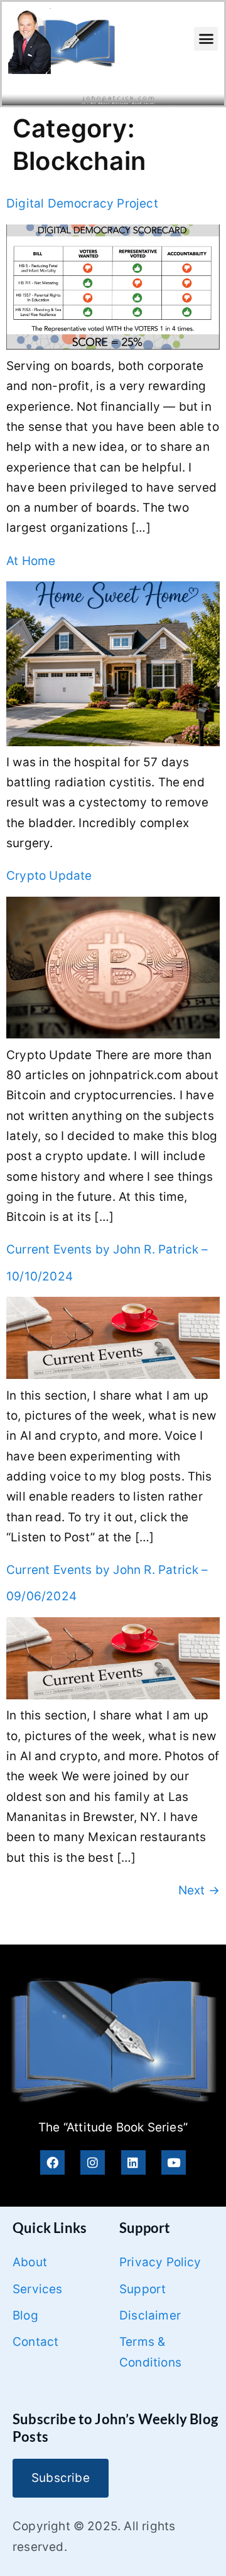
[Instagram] (93, 2162)
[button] (206, 39)
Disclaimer (150, 2315)
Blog (25, 2315)
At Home (31, 561)
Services (38, 2289)
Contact (35, 2342)
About (30, 2262)
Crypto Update (49, 876)
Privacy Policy (160, 2262)
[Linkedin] (133, 2162)
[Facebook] (52, 2162)
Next (199, 1890)
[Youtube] (174, 2162)
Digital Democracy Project (82, 203)
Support (143, 2289)
